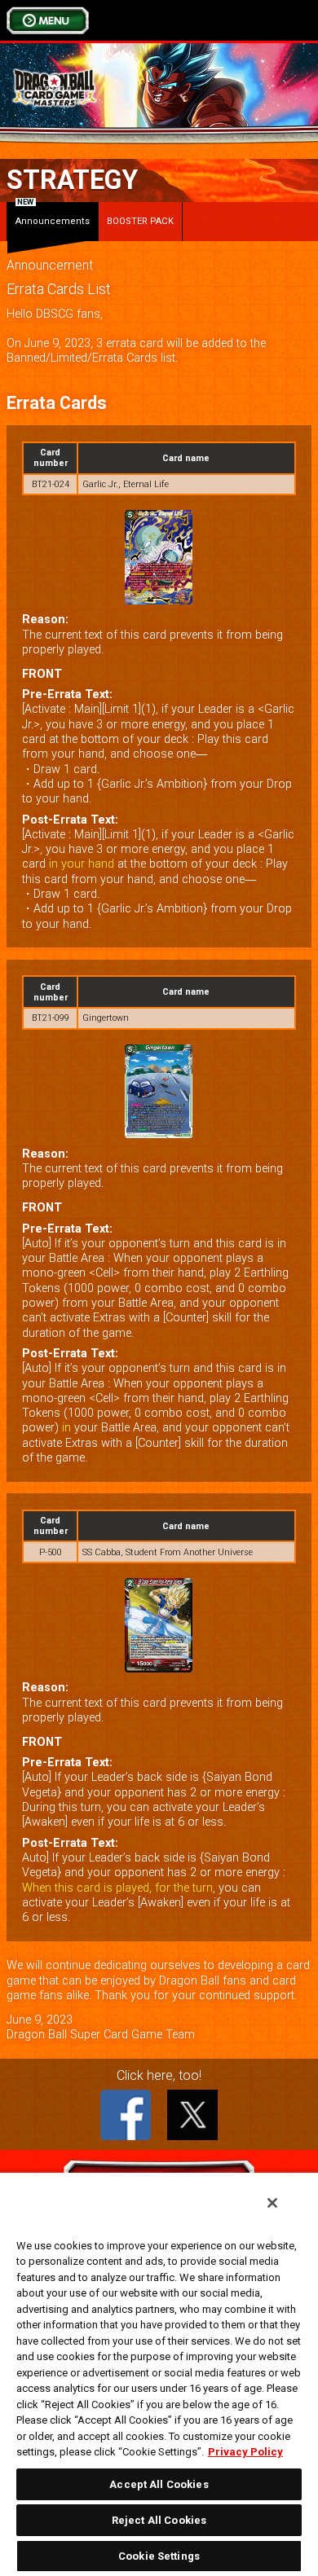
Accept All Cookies (159, 2484)
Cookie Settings (159, 2556)
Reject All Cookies (159, 2520)
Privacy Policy (245, 2452)
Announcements (53, 214)
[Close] (272, 2203)
